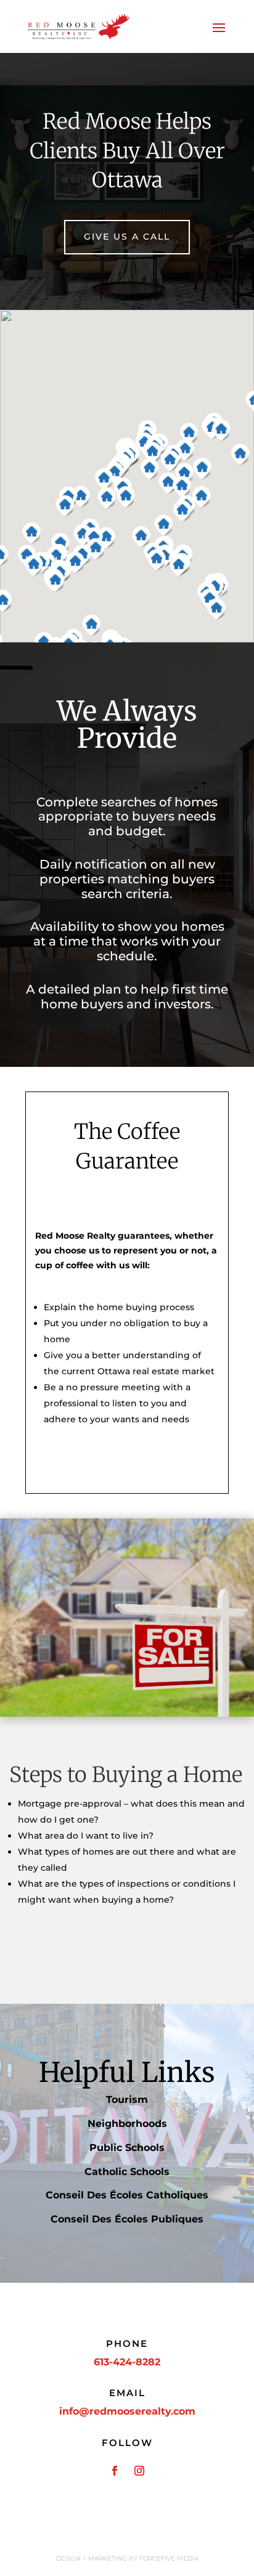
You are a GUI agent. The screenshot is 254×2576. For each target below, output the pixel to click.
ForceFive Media (169, 2558)
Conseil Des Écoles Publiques (127, 2219)
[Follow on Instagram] (139, 2471)
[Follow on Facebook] (115, 2471)
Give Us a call (127, 237)
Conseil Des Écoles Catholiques (127, 2195)
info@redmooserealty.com (127, 2411)
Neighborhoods (127, 2124)
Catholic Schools (127, 2172)
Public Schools (127, 2148)
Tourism (127, 2100)
